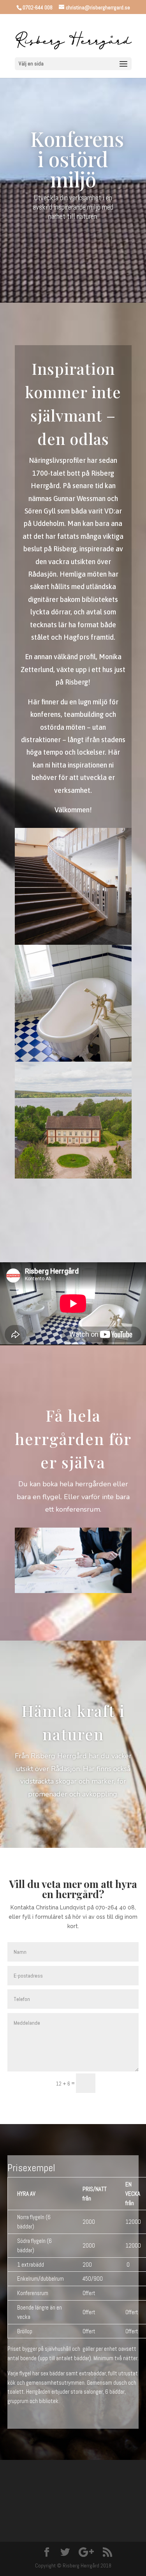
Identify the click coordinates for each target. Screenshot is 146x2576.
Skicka (120, 2083)
